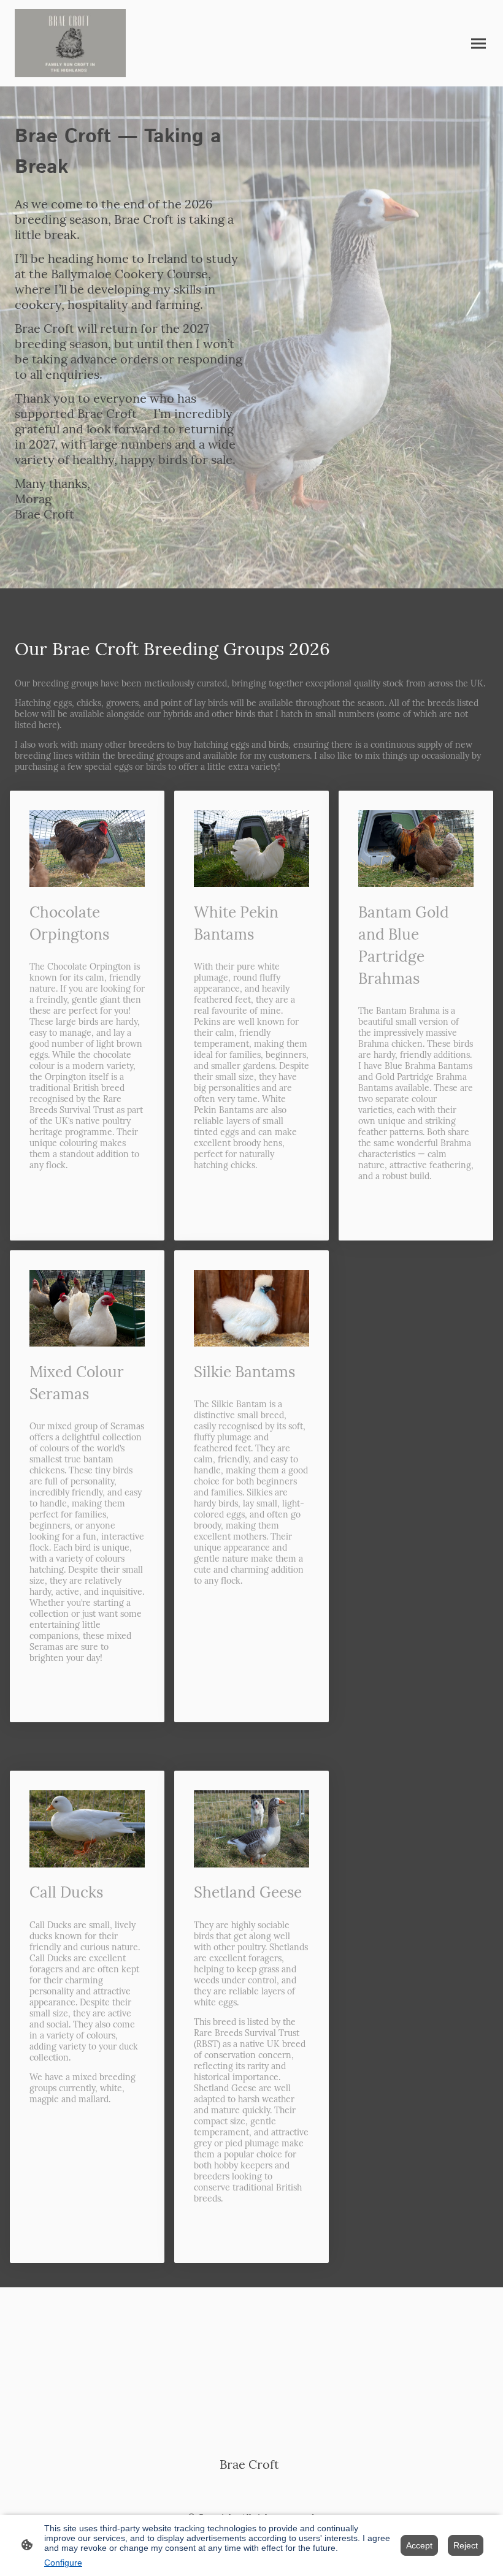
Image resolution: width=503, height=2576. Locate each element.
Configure (63, 2563)
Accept (419, 2545)
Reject (466, 2545)
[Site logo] (70, 43)
